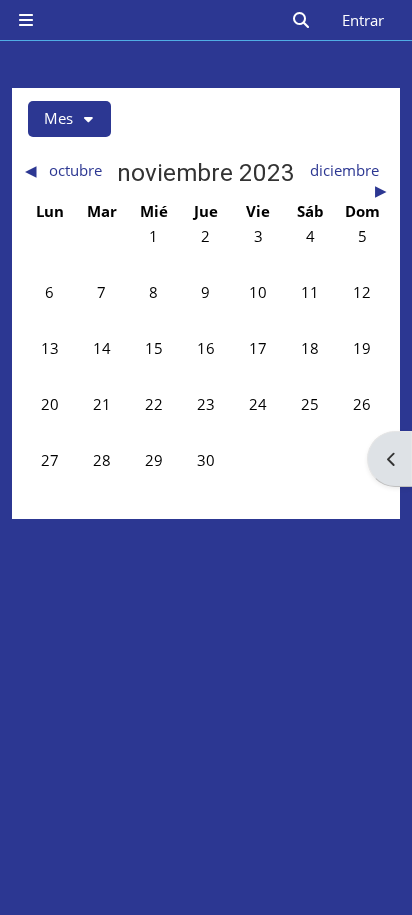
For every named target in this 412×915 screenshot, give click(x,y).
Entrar (363, 20)
